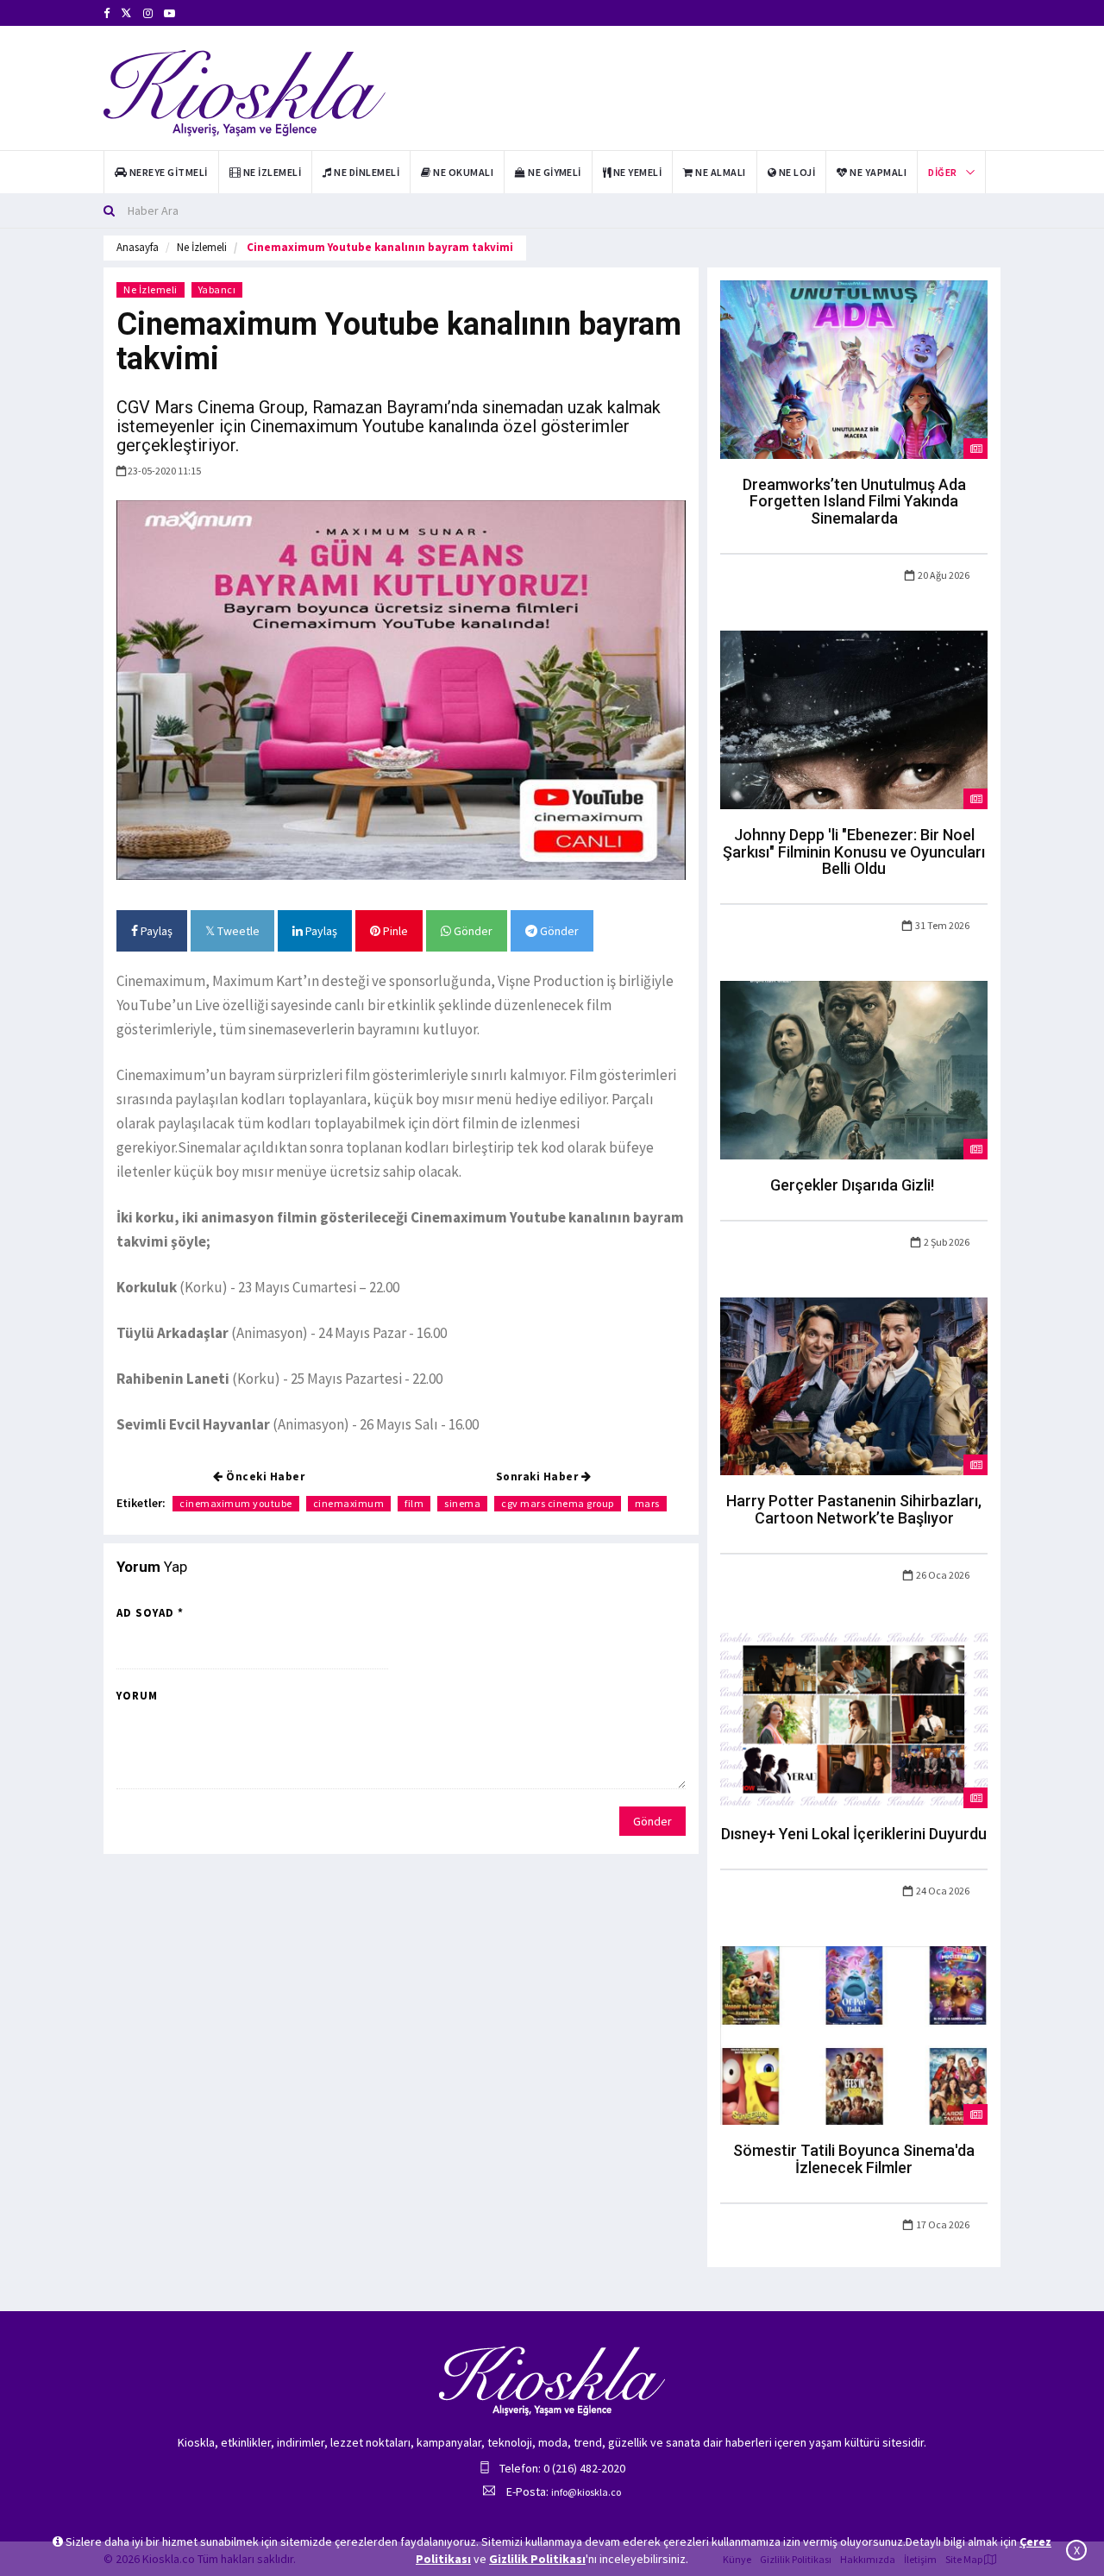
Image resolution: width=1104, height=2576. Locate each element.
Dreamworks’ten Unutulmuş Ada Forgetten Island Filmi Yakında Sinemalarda (854, 502)
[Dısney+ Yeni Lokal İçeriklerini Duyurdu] (854, 1718)
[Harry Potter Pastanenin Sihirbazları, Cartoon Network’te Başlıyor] (854, 1385)
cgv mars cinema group (558, 1503)
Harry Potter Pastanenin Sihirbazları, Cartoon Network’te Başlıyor (854, 1509)
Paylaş (155, 931)
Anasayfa (138, 247)
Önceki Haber (264, 1476)
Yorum (137, 1696)
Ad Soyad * (150, 1613)
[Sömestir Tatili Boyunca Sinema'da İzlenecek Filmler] (854, 2034)
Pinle (394, 931)
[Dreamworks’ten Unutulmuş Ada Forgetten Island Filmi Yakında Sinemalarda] (854, 368)
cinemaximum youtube (236, 1503)
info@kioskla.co (586, 2492)
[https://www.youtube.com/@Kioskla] (169, 13)
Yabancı (217, 289)
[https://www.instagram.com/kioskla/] (148, 13)
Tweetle (237, 931)
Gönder (472, 931)
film (414, 1503)
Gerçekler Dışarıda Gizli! (854, 1185)
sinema (462, 1503)
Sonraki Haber (539, 1476)
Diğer (942, 172)
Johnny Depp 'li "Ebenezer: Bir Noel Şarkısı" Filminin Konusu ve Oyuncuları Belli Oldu (854, 852)
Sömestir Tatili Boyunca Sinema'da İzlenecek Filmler (854, 2159)
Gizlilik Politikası (537, 2559)
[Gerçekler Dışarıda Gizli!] (854, 1069)
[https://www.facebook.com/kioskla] (107, 13)
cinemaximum (349, 1503)
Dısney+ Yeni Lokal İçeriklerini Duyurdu (854, 1834)
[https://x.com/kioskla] (126, 13)
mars (647, 1503)
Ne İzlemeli (202, 247)
